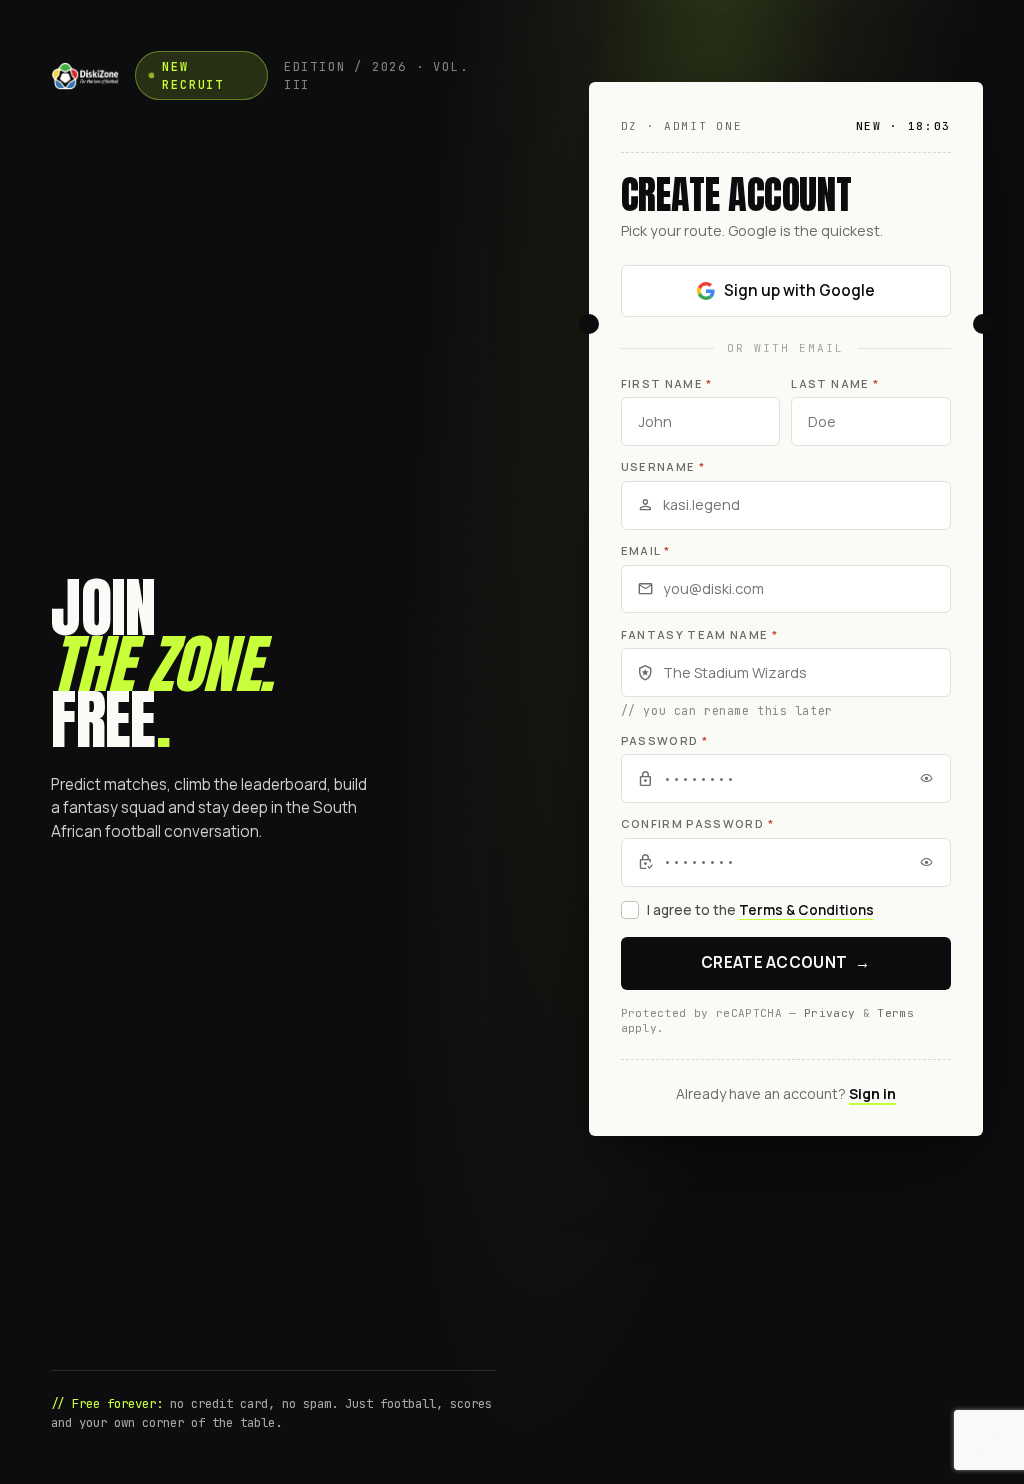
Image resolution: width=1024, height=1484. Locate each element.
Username (663, 466)
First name (667, 383)
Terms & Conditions (806, 910)
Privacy (829, 1013)
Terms (895, 1013)
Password (664, 740)
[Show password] (926, 778)
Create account (786, 962)
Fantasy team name (700, 634)
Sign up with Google (799, 290)
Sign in (872, 1093)
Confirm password (697, 823)
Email (645, 550)
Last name (835, 383)
